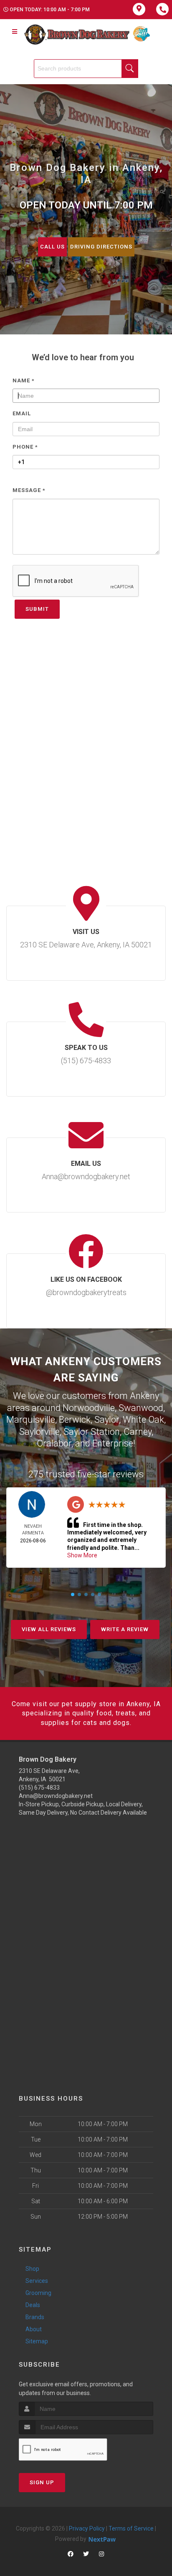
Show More (82, 1555)
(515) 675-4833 (39, 1788)
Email (22, 413)
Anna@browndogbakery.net (56, 1796)
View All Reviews (49, 1629)
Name (24, 380)
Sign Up (42, 2482)
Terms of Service (131, 2528)
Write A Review (125, 1629)
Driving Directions (101, 247)
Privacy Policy (87, 2528)
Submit (37, 609)
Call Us (52, 247)
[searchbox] (86, 69)
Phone (25, 447)
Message (29, 490)
